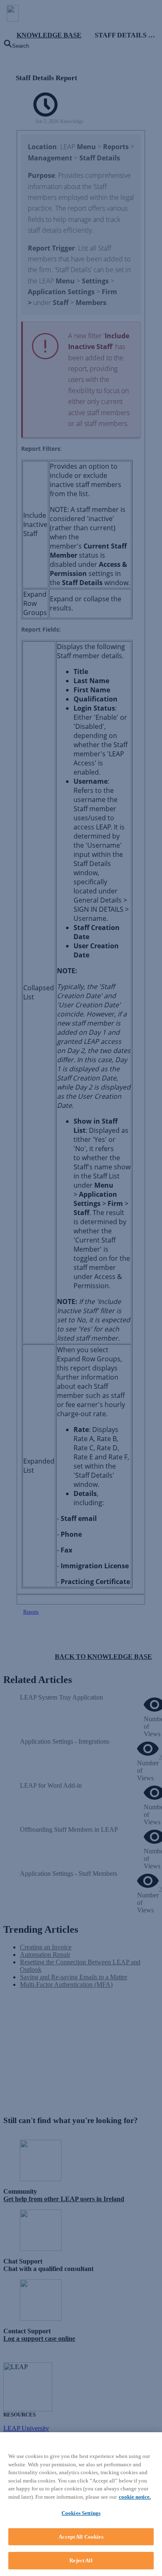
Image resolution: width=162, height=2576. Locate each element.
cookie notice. (135, 2497)
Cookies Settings (81, 2513)
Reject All (81, 2560)
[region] (81, 2504)
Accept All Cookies (81, 2537)
